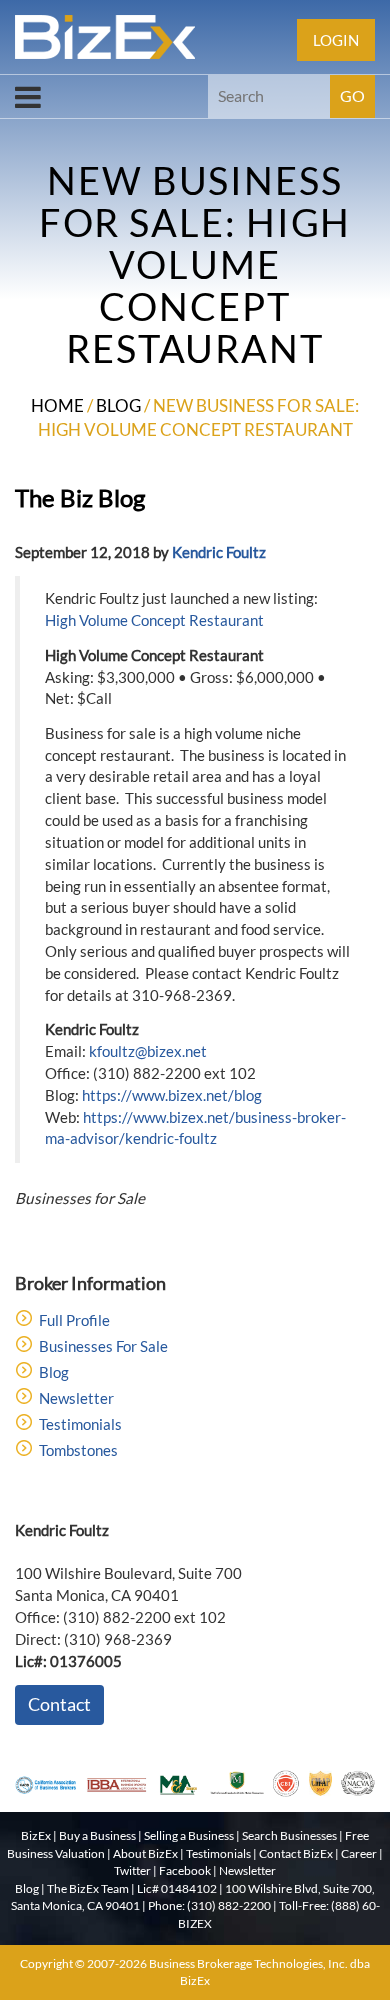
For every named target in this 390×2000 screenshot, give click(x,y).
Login (336, 40)
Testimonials (80, 1424)
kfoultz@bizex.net (148, 1051)
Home (57, 405)
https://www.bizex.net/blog (172, 1095)
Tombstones (78, 1450)
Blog (118, 405)
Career (359, 1853)
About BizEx (145, 1853)
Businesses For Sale (103, 1346)
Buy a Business (97, 1835)
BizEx (36, 1835)
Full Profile (74, 1320)
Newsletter (76, 1398)
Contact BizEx (296, 1853)
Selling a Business (189, 1835)
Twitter (132, 1870)
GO (352, 95)
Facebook (185, 1870)
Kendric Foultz (219, 552)
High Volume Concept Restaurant (154, 620)
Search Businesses (289, 1835)
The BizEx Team (88, 1888)
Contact (59, 1704)
